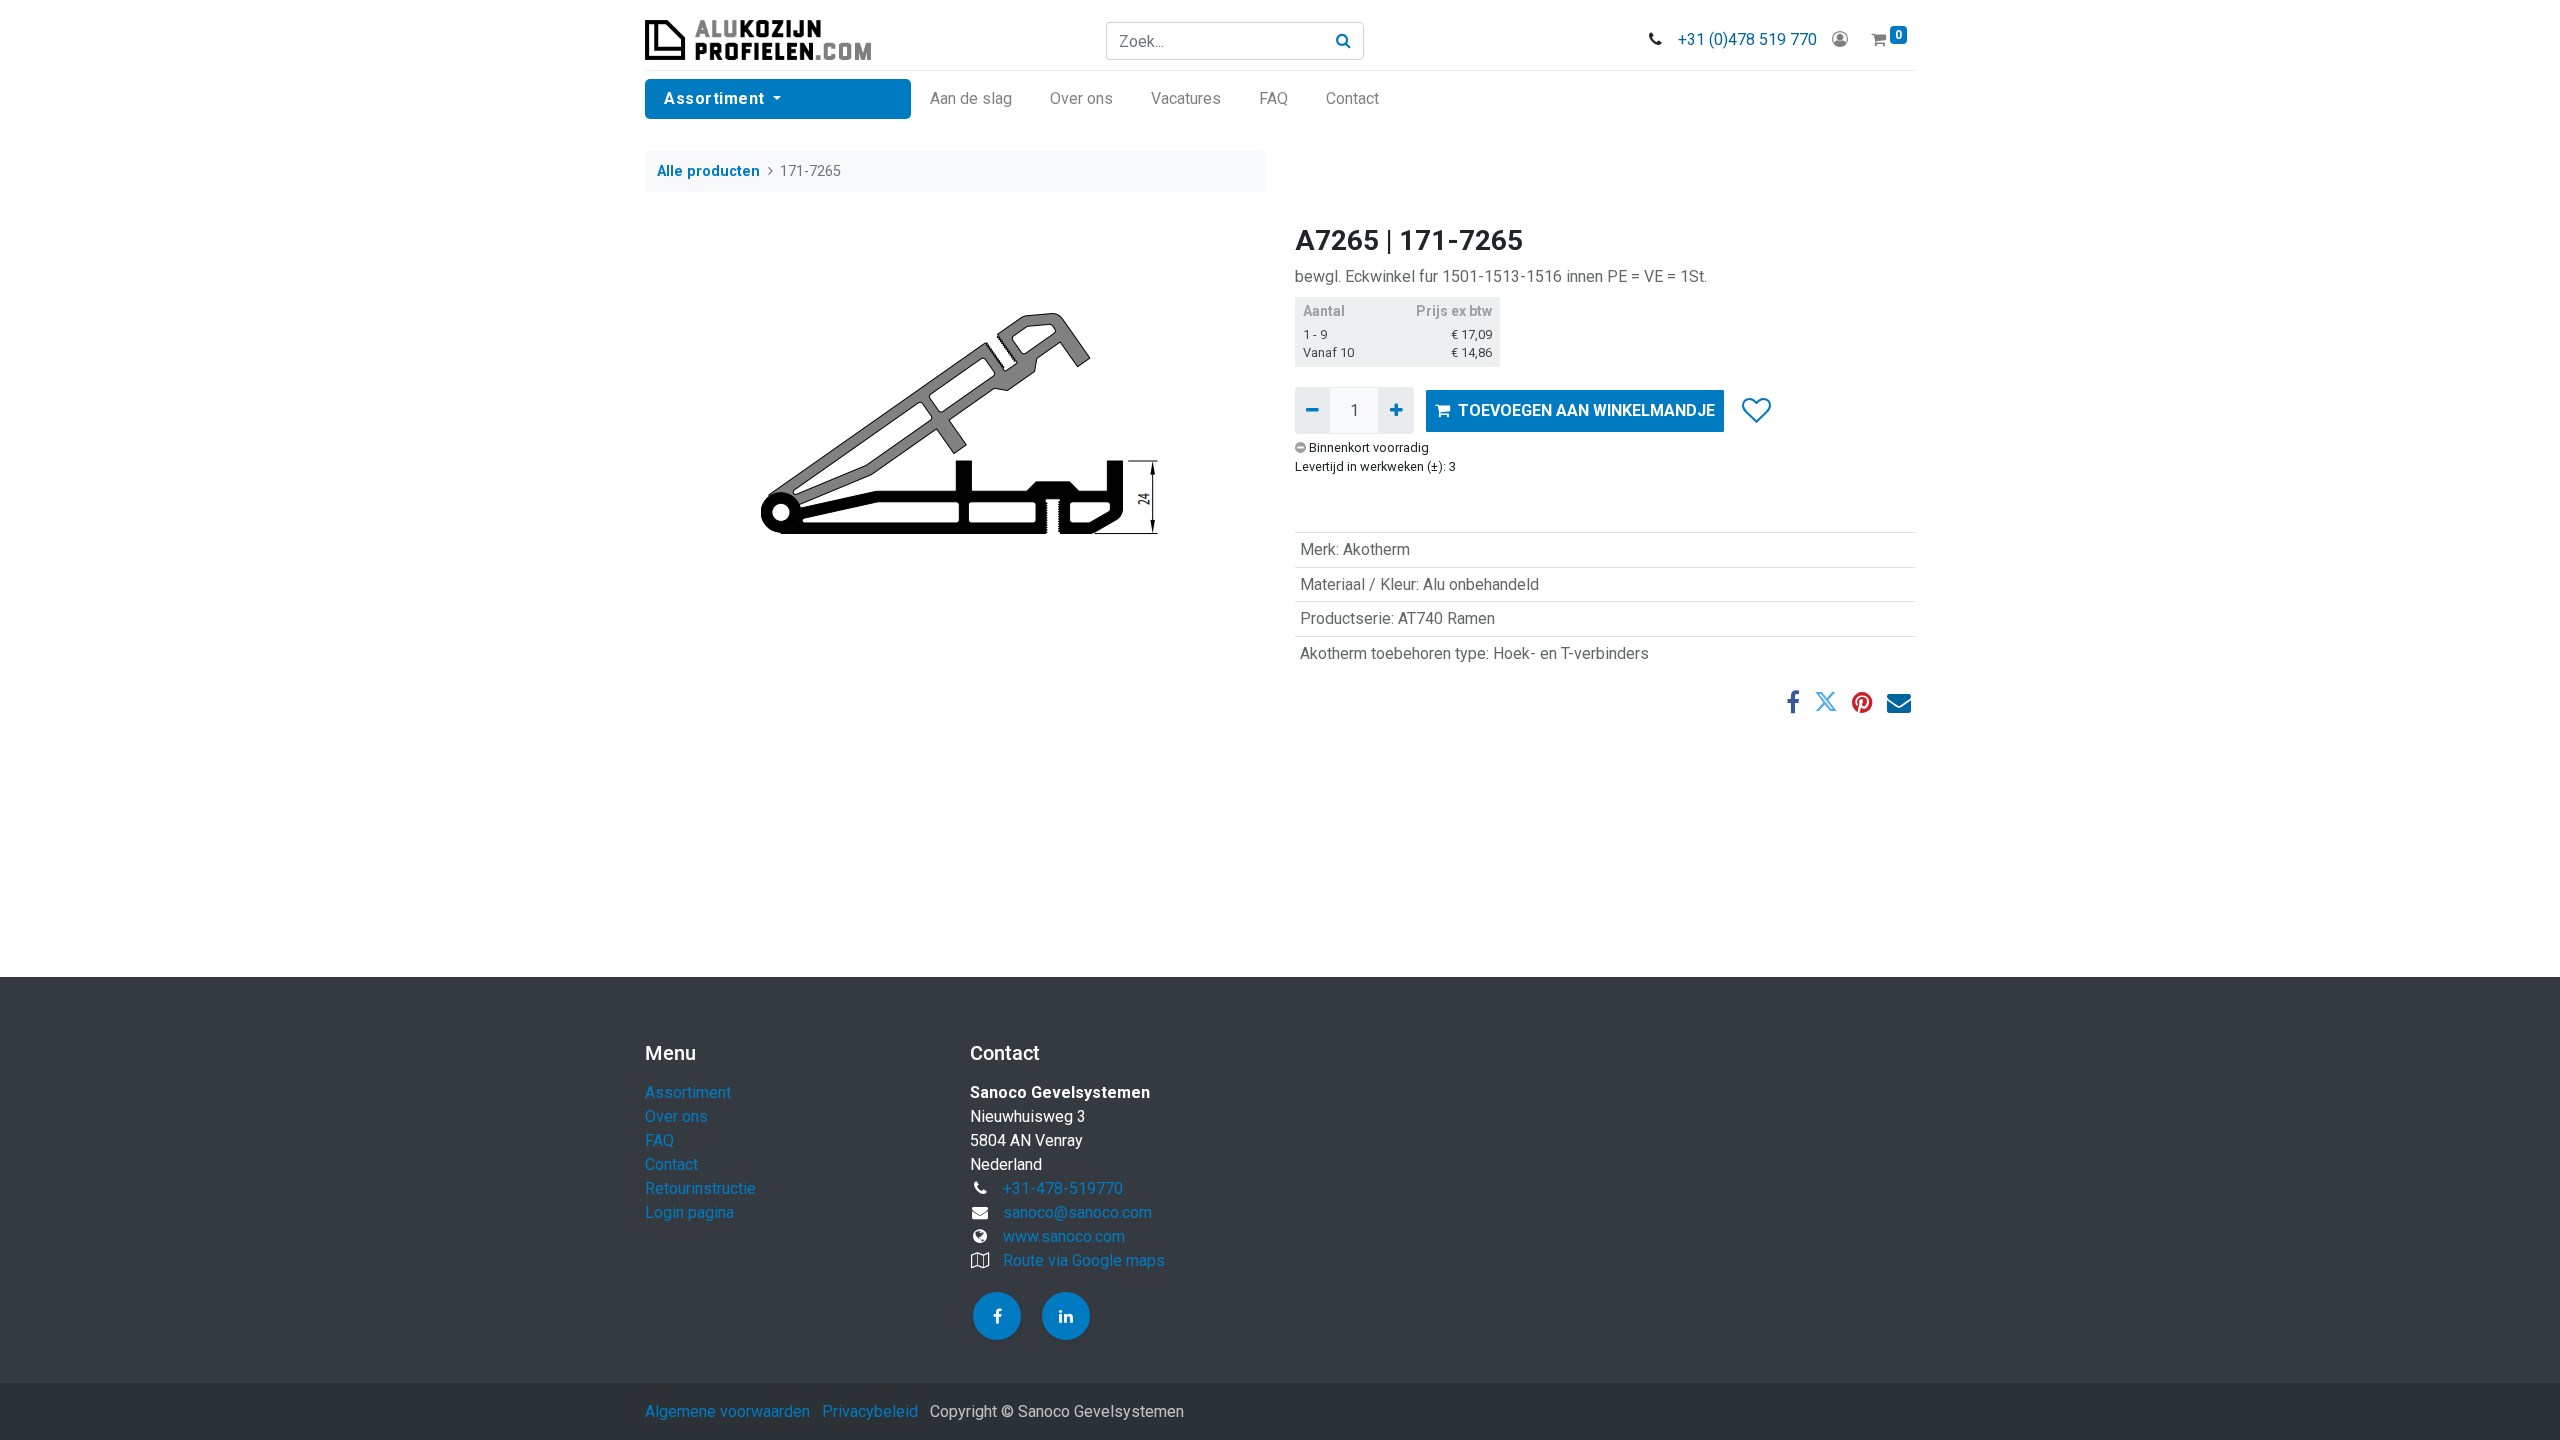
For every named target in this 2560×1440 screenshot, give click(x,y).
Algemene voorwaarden (727, 1411)
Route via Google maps (1084, 1260)
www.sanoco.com (1064, 1236)
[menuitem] (971, 99)
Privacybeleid (870, 1411)
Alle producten (708, 171)
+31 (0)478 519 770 (1747, 39)
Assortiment (688, 1092)
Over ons (676, 1116)
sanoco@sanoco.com (1077, 1212)
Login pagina (689, 1212)
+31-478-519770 (1063, 1188)
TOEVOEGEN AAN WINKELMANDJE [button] (1586, 410)
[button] (1755, 411)
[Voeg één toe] (1395, 410)
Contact (671, 1164)
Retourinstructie (700, 1188)
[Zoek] (1344, 41)
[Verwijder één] (1312, 410)
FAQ (659, 1140)
